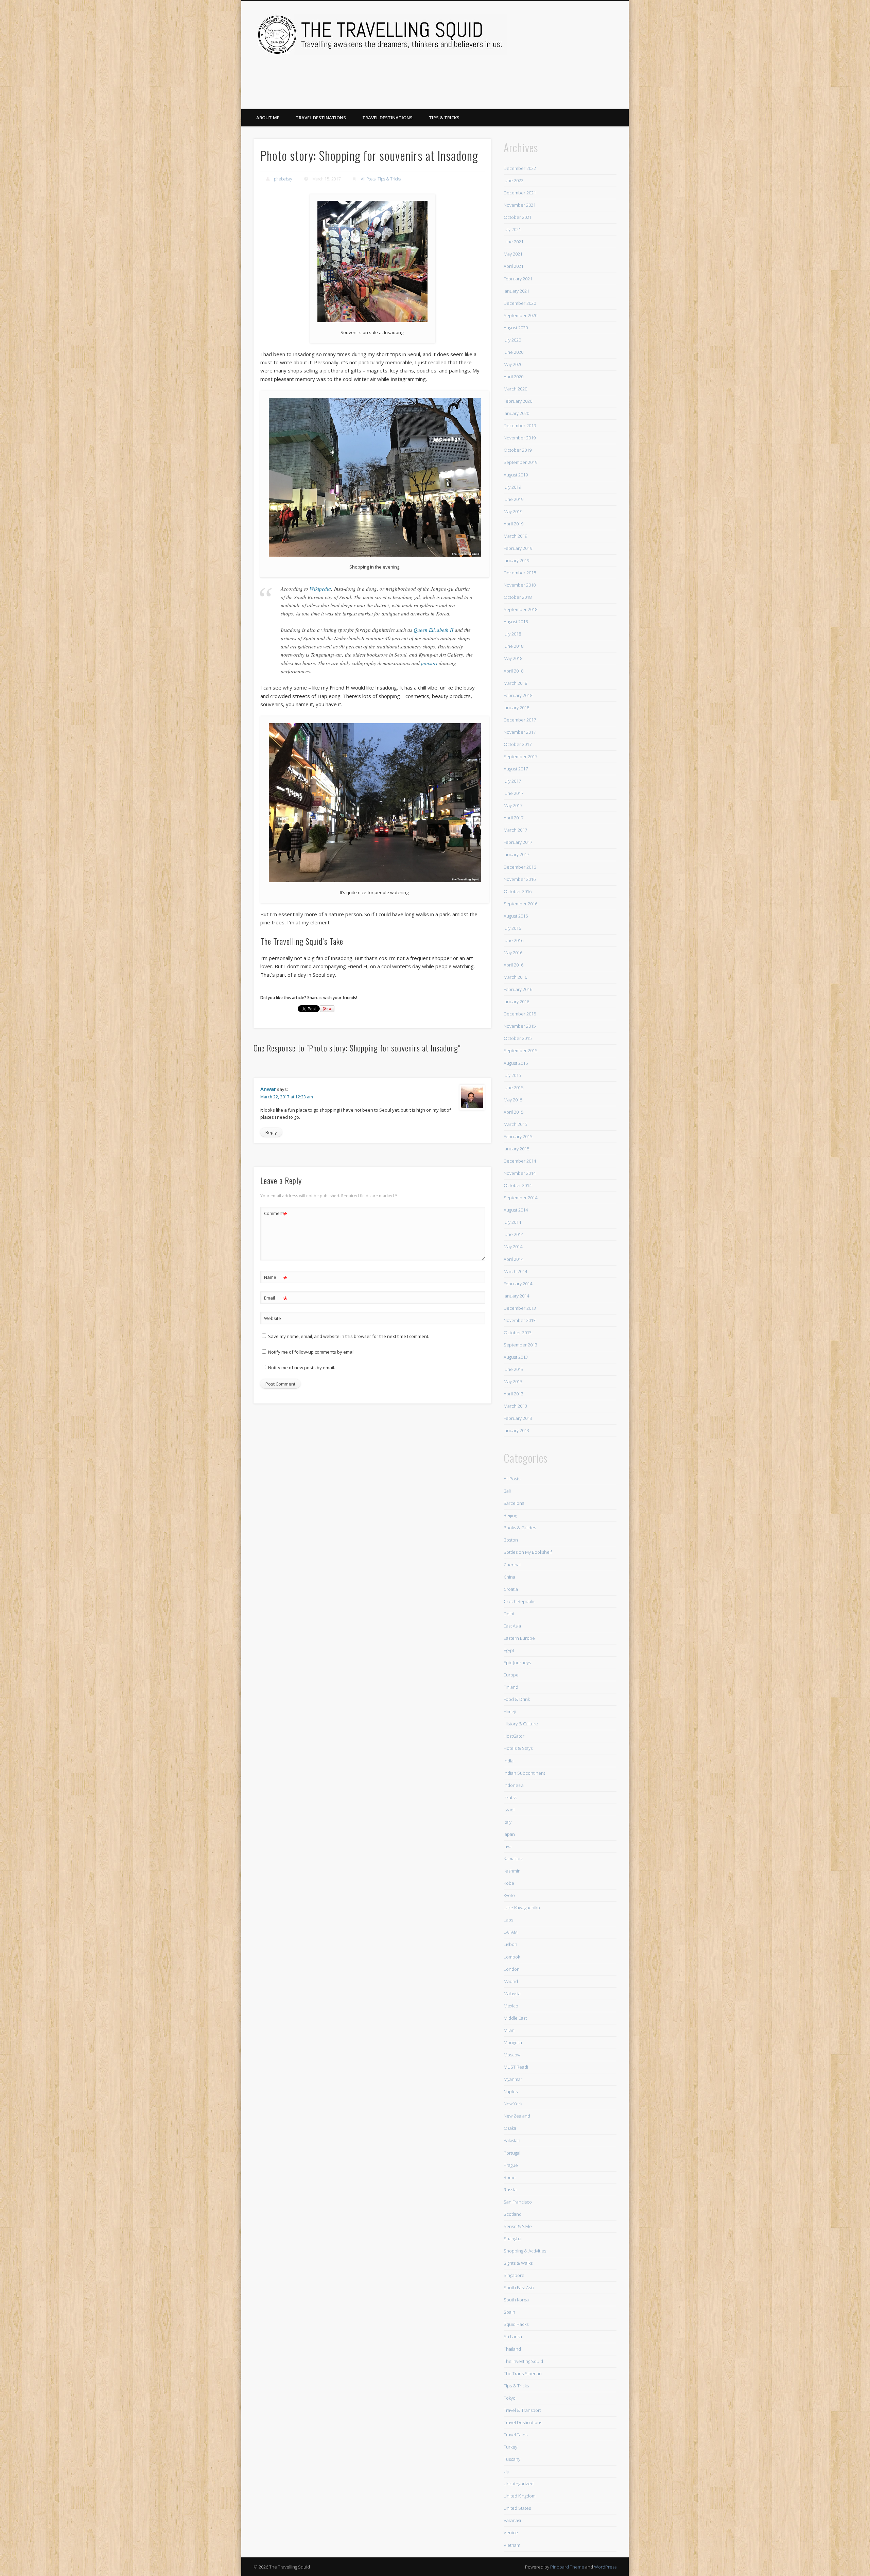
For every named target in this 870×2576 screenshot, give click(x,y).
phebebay (283, 179)
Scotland (513, 2214)
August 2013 (516, 1357)
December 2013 (520, 1308)
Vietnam (512, 2545)
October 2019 (518, 450)
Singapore (514, 2275)
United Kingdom (520, 2496)
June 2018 (514, 646)
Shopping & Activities (525, 2251)
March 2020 (515, 389)
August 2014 (516, 1210)
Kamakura (514, 1859)
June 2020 (514, 352)
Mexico (511, 2006)
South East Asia (519, 2287)
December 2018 (520, 573)
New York (513, 2104)
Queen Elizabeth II (433, 630)
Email (276, 1299)
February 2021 (518, 279)
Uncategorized (519, 2484)
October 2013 (518, 1333)
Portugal (512, 2153)
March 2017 (515, 830)
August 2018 (516, 622)
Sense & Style (518, 2226)
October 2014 (518, 1185)
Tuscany (512, 2459)
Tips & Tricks (444, 118)
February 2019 (518, 548)
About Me (268, 118)
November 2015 (520, 1026)
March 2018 (515, 683)
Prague (511, 2165)
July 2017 (512, 781)
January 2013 (516, 1430)
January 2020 (516, 413)
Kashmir (512, 1871)
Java (508, 1846)
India (509, 1761)
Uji (506, 2471)
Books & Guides (520, 1528)
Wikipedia (320, 589)
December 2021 (520, 193)
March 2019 (515, 536)
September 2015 (520, 1050)
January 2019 (516, 560)
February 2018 (518, 695)
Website (273, 1318)
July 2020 (512, 340)
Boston (511, 1540)
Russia (510, 2190)
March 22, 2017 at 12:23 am (287, 1097)
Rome (510, 2177)
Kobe (509, 1883)
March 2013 (515, 1406)
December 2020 (520, 303)
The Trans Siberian (523, 2373)
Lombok (512, 1957)
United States (517, 2508)
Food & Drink (517, 1699)
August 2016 (516, 916)
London (512, 1969)
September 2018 (520, 609)
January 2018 (516, 708)
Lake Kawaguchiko (522, 1908)
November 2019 (520, 438)
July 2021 (512, 229)
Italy (508, 1822)
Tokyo (510, 2398)
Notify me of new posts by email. (302, 1368)
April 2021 (514, 266)
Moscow (512, 2055)
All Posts (368, 179)
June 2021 (514, 242)
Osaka (510, 2128)
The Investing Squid (523, 2361)
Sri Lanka (513, 2336)
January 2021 (516, 291)
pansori (429, 663)
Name (276, 1278)
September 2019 (520, 462)
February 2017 (518, 842)
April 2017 (514, 818)
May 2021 (513, 254)
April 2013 (514, 1394)
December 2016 (520, 867)
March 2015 (515, 1124)
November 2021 (520, 205)
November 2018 (520, 585)
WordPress (605, 2567)
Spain (509, 2312)
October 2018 (518, 597)
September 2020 (520, 315)
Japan (509, 1834)
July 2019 (512, 487)
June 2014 (514, 1234)
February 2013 (518, 1418)
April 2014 (514, 1259)
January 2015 (516, 1149)
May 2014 (513, 1247)
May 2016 (513, 953)
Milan (509, 2030)
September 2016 (520, 904)
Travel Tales (516, 2435)
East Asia (512, 1626)
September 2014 (520, 1198)
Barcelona (514, 1503)
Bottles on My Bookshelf (528, 1552)
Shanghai (513, 2239)
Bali (507, 1491)
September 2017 (520, 756)
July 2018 (512, 634)
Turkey (510, 2447)
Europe (511, 1675)
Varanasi (512, 2520)
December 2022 (520, 168)
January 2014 (516, 1296)
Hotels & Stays (518, 1748)
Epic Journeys (517, 1663)
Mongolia (513, 2042)
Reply (271, 1132)
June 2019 (514, 499)
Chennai (512, 1565)
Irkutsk (510, 1797)
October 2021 (518, 217)
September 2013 (520, 1345)
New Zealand (517, 2116)
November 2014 (520, 1173)
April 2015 (514, 1112)
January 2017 (516, 854)
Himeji (510, 1711)
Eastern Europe (519, 1638)
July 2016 (512, 928)
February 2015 (518, 1136)
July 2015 (512, 1075)
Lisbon (510, 1944)
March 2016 (515, 977)
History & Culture (521, 1724)
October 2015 (518, 1038)
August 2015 (516, 1063)
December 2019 (520, 425)
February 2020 (518, 401)
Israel (509, 1810)
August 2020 (516, 328)
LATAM (511, 1932)
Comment (276, 1214)
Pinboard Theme (567, 2567)
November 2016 (520, 879)
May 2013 (513, 1381)
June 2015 (514, 1087)
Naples (511, 2091)
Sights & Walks (518, 2263)
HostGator (514, 1736)
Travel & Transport (522, 2410)
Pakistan (512, 2140)
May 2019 (513, 511)
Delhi (509, 1614)
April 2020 (514, 377)
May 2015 (513, 1100)
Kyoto (509, 1895)
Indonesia (514, 1785)
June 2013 (514, 1369)
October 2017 (518, 744)
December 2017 (520, 720)
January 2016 (516, 1002)
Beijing (510, 1515)
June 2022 (514, 180)
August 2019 (516, 475)
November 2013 (520, 1320)
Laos (508, 1920)
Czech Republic (520, 1601)
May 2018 (513, 658)
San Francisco (518, 2202)
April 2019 (514, 524)
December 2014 (520, 1161)
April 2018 (514, 671)
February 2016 (518, 989)
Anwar (268, 1089)
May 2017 (513, 805)
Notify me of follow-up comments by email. (312, 1352)
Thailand (512, 2349)
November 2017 (520, 732)
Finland (511, 1687)
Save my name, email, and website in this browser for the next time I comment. (349, 1336)
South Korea (516, 2300)
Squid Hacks (516, 2324)
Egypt (509, 1650)
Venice (511, 2533)
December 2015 (520, 1014)
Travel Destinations (321, 118)
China (509, 1577)
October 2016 (518, 891)
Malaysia (512, 1994)
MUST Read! (516, 2067)
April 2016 (514, 965)
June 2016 (514, 940)
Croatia (511, 1589)
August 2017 (516, 769)
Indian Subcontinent (524, 1773)
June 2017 (514, 793)
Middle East (515, 2018)
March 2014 (515, 1271)
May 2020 (513, 364)
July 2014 (512, 1222)
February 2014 (518, 1284)
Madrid (511, 1981)
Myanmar (513, 2079)
